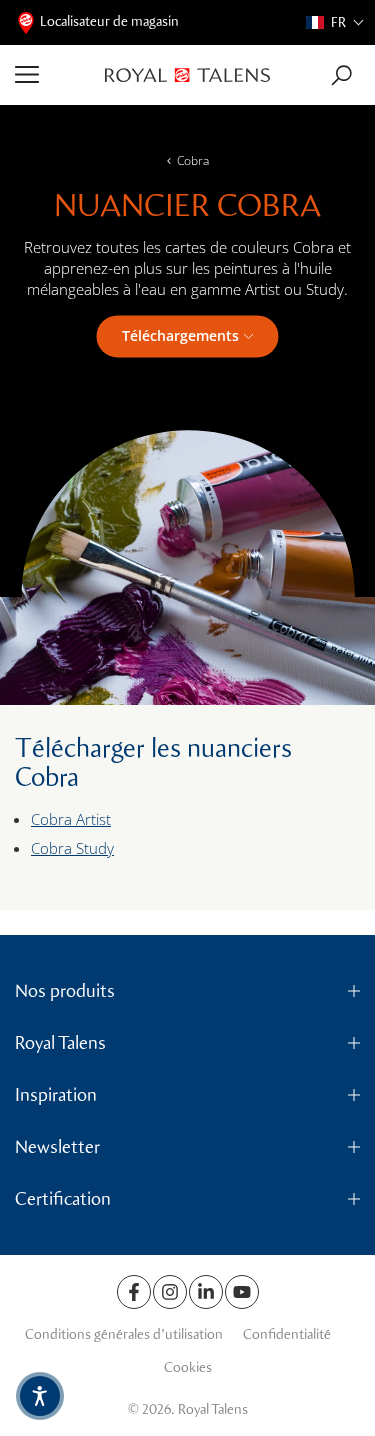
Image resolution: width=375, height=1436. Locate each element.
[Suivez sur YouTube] (242, 1292)
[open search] (341, 75)
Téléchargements (180, 335)
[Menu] (52, 75)
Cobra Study (72, 848)
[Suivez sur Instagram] (170, 1292)
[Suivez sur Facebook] (134, 1292)
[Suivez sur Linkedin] (206, 1292)
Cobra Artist (71, 819)
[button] (335, 22)
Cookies (188, 1367)
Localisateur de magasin (109, 21)
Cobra (193, 160)
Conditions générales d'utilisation (124, 1334)
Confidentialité (287, 1334)
